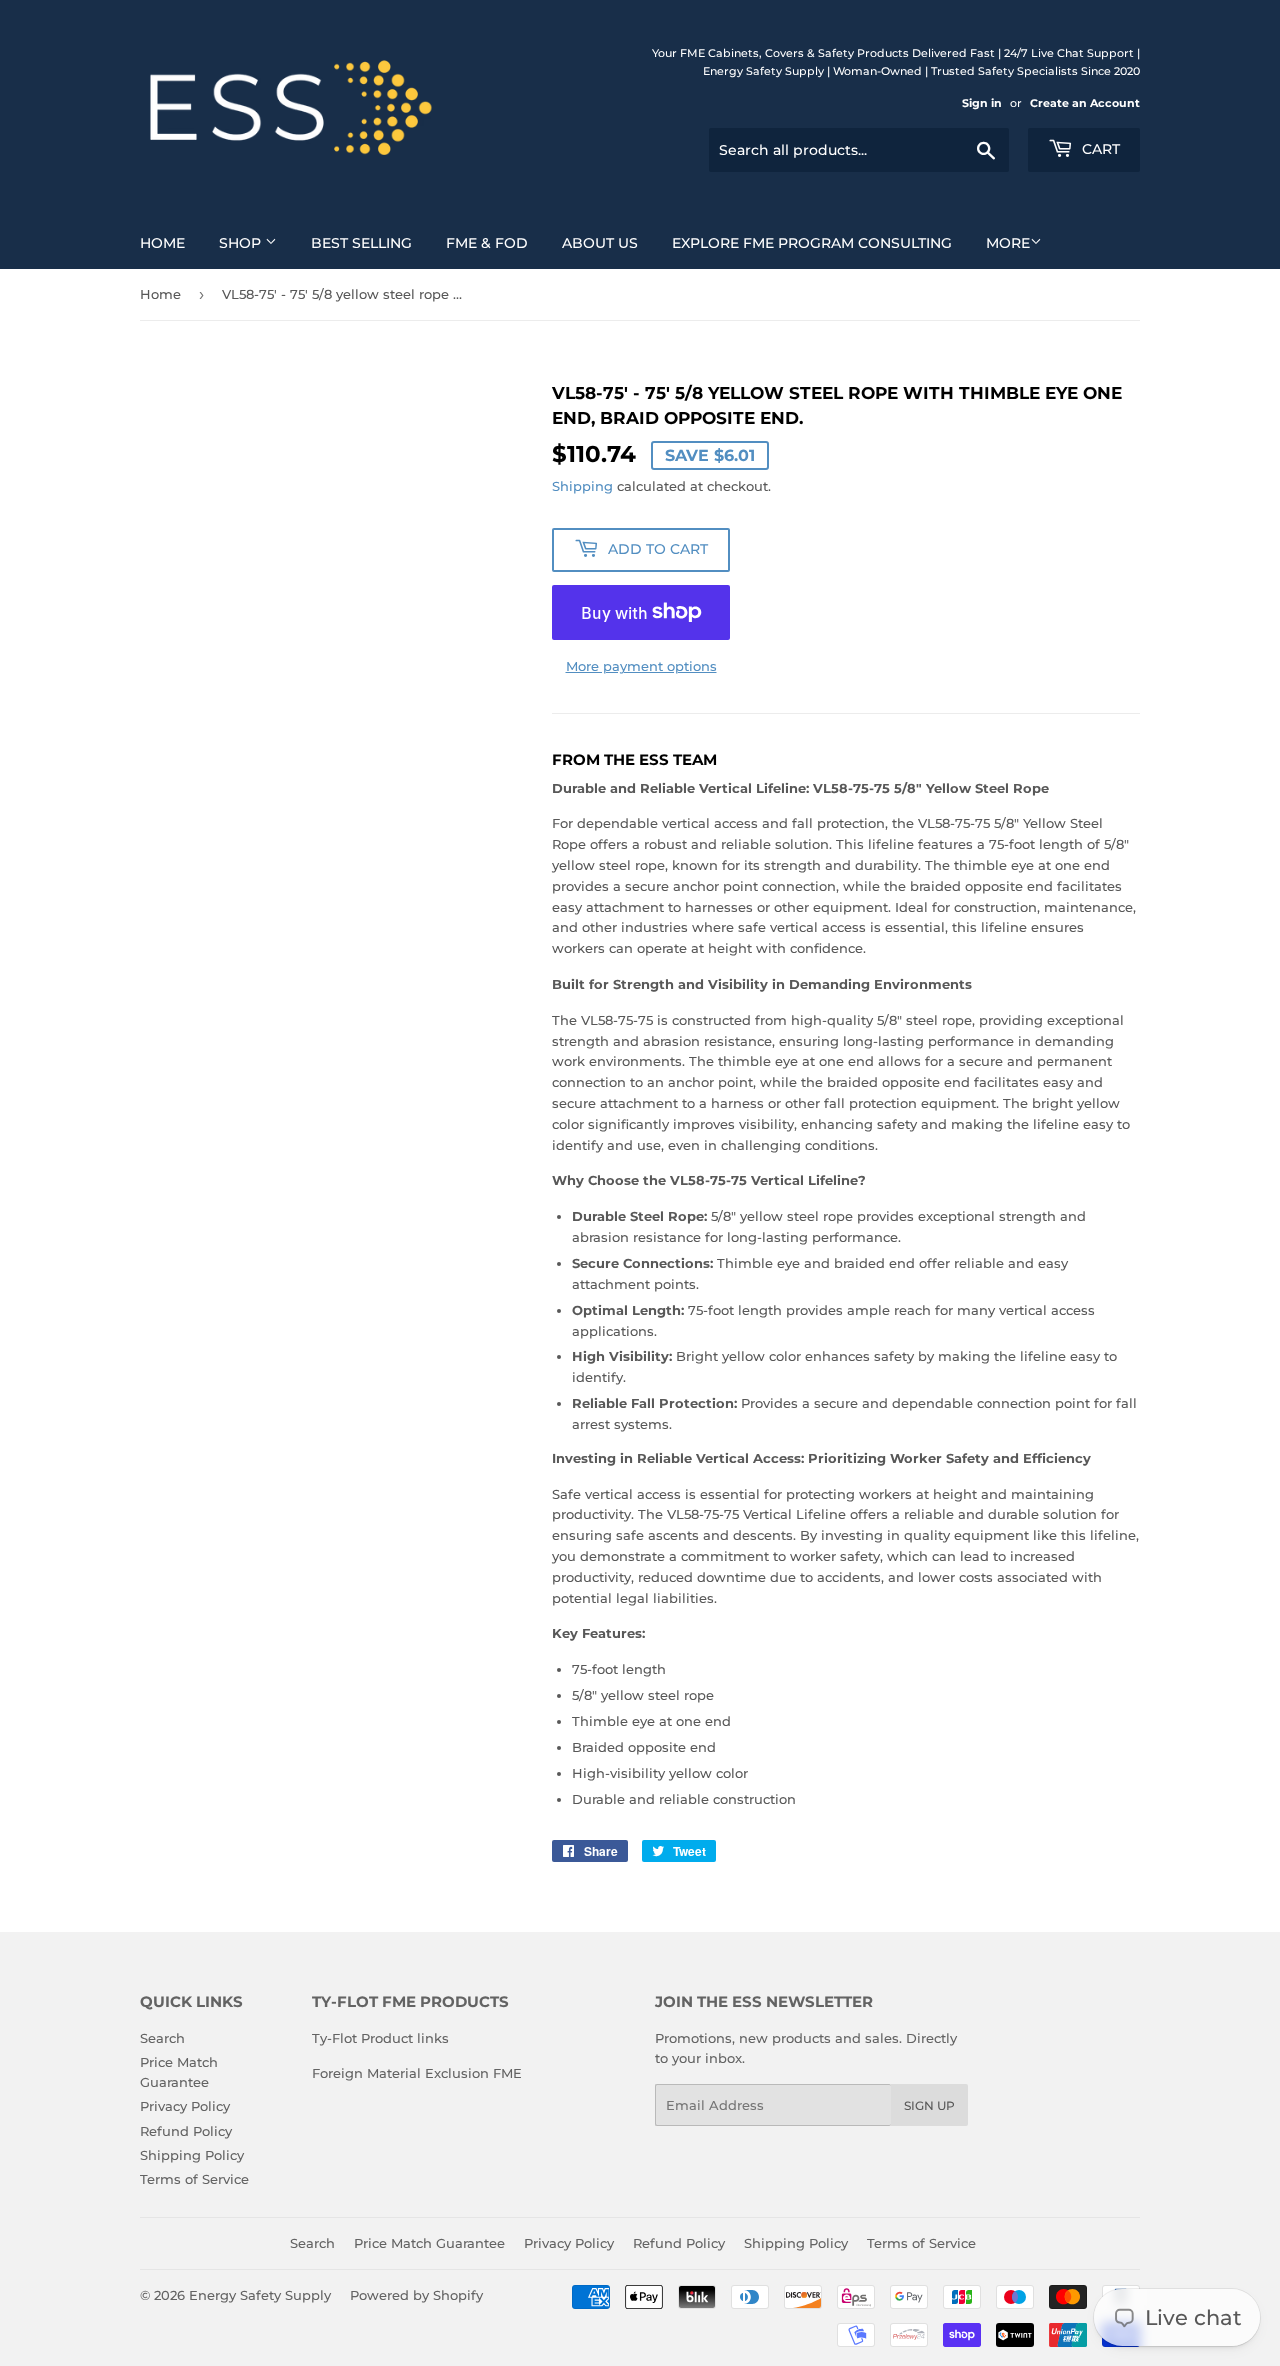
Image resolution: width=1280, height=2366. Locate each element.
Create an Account (1085, 103)
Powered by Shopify (416, 2295)
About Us (600, 243)
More (1008, 243)
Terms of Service (194, 2179)
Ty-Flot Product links (380, 2038)
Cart (1099, 149)
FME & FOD (487, 243)
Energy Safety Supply (260, 2295)
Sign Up (929, 2105)
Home (162, 243)
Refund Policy (186, 2131)
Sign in (982, 103)
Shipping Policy (192, 2155)
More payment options (641, 666)
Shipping (582, 486)
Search (162, 2038)
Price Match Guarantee (429, 2243)
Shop (242, 243)
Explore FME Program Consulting (812, 243)
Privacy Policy (185, 2106)
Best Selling (361, 243)
